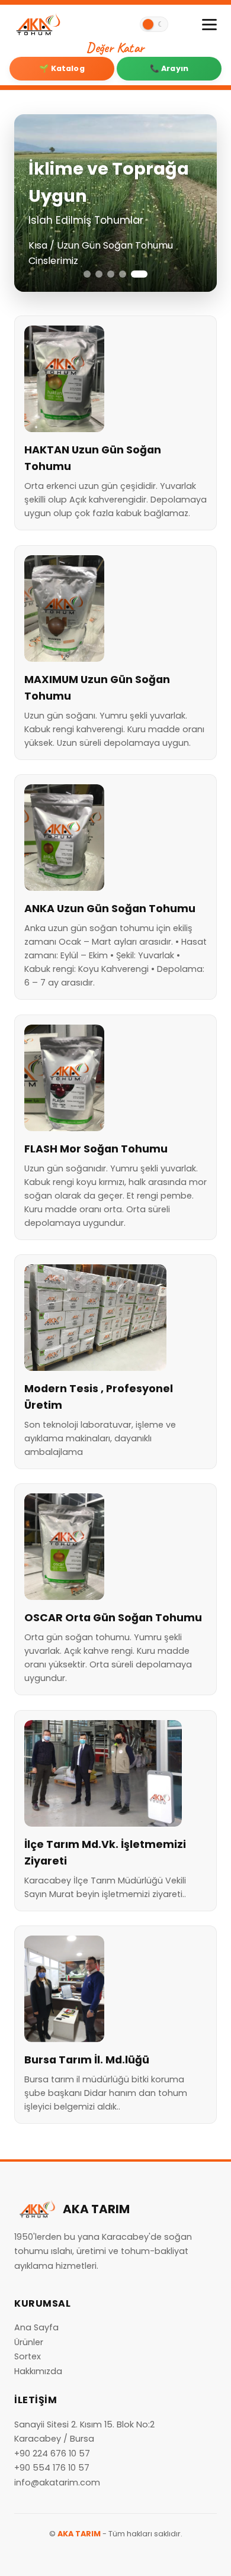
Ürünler (29, 2342)
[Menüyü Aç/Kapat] (209, 25)
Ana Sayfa (36, 2327)
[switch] (154, 24)
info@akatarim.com (57, 2482)
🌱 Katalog (62, 68)
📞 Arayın (169, 68)
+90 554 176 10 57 (52, 2468)
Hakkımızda (38, 2371)
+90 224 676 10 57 (52, 2453)
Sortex (28, 2356)
